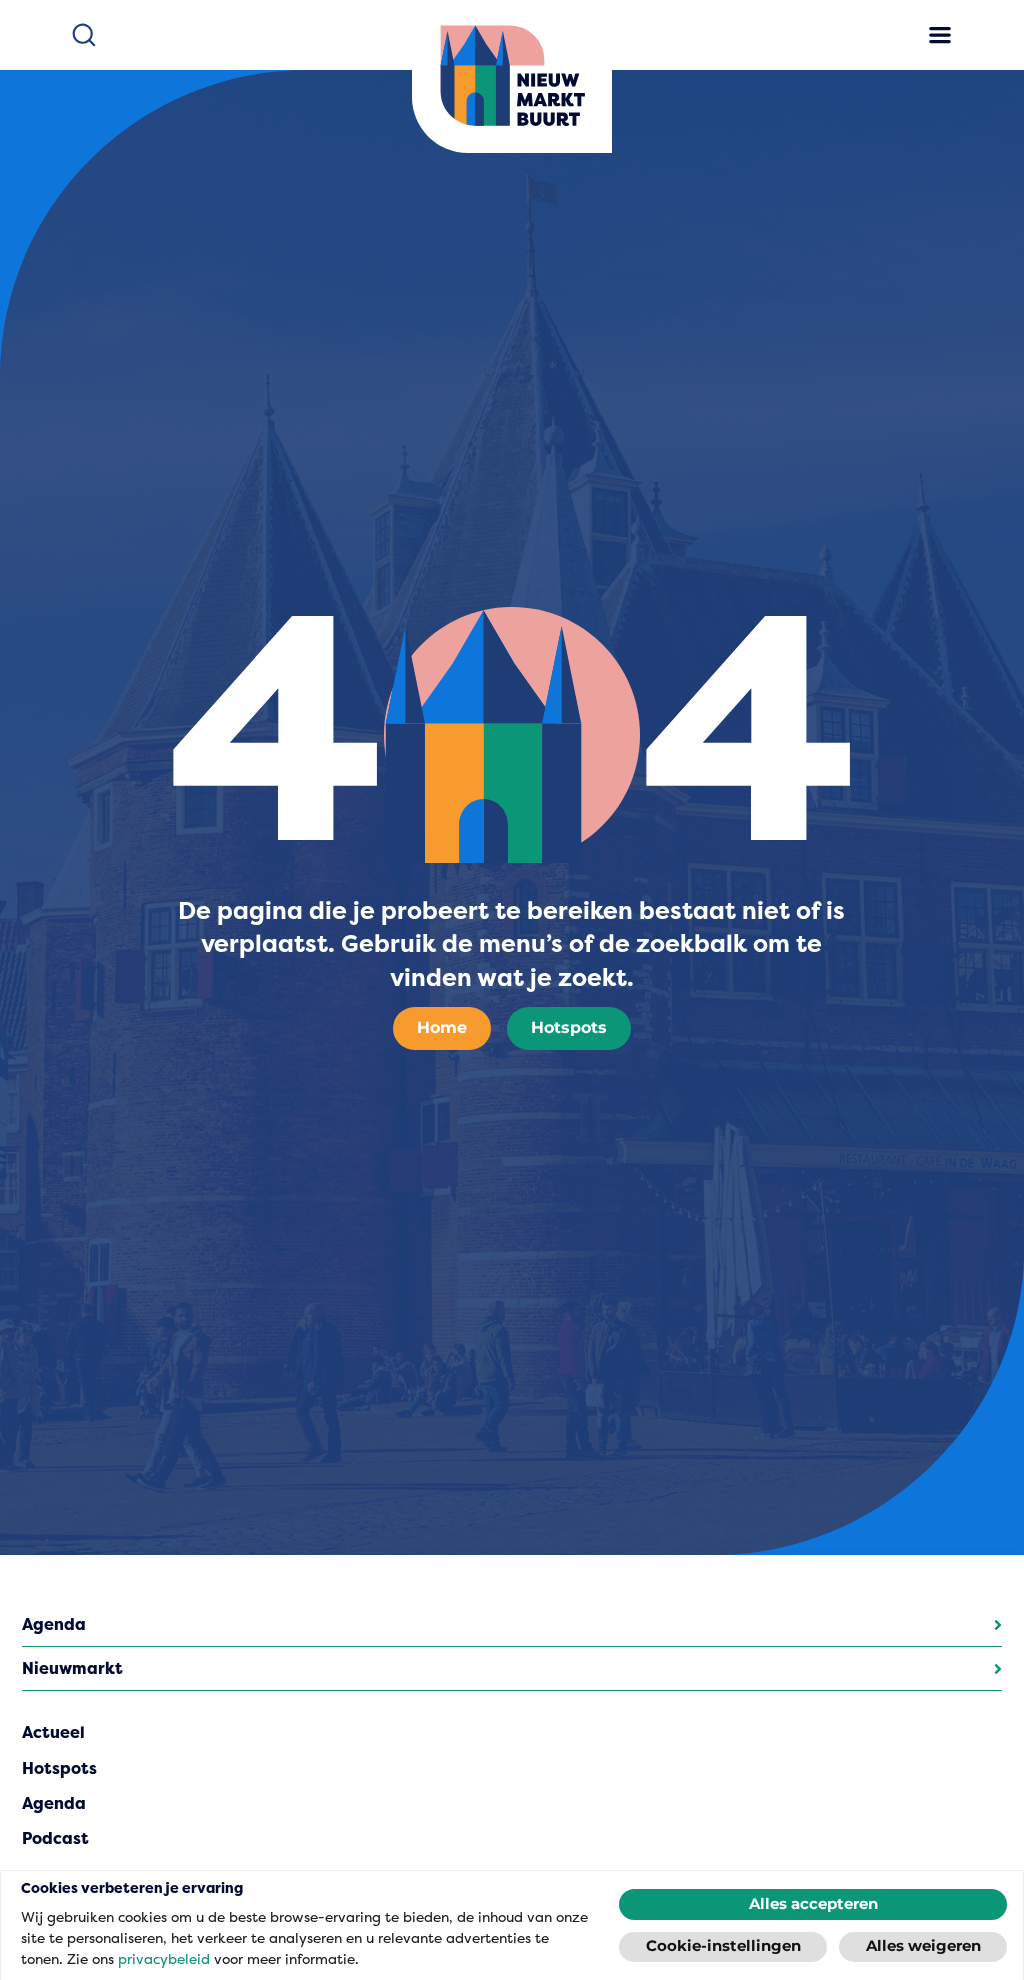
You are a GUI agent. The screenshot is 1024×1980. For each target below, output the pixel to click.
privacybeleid (164, 1959)
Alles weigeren (923, 1946)
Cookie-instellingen (723, 1946)
